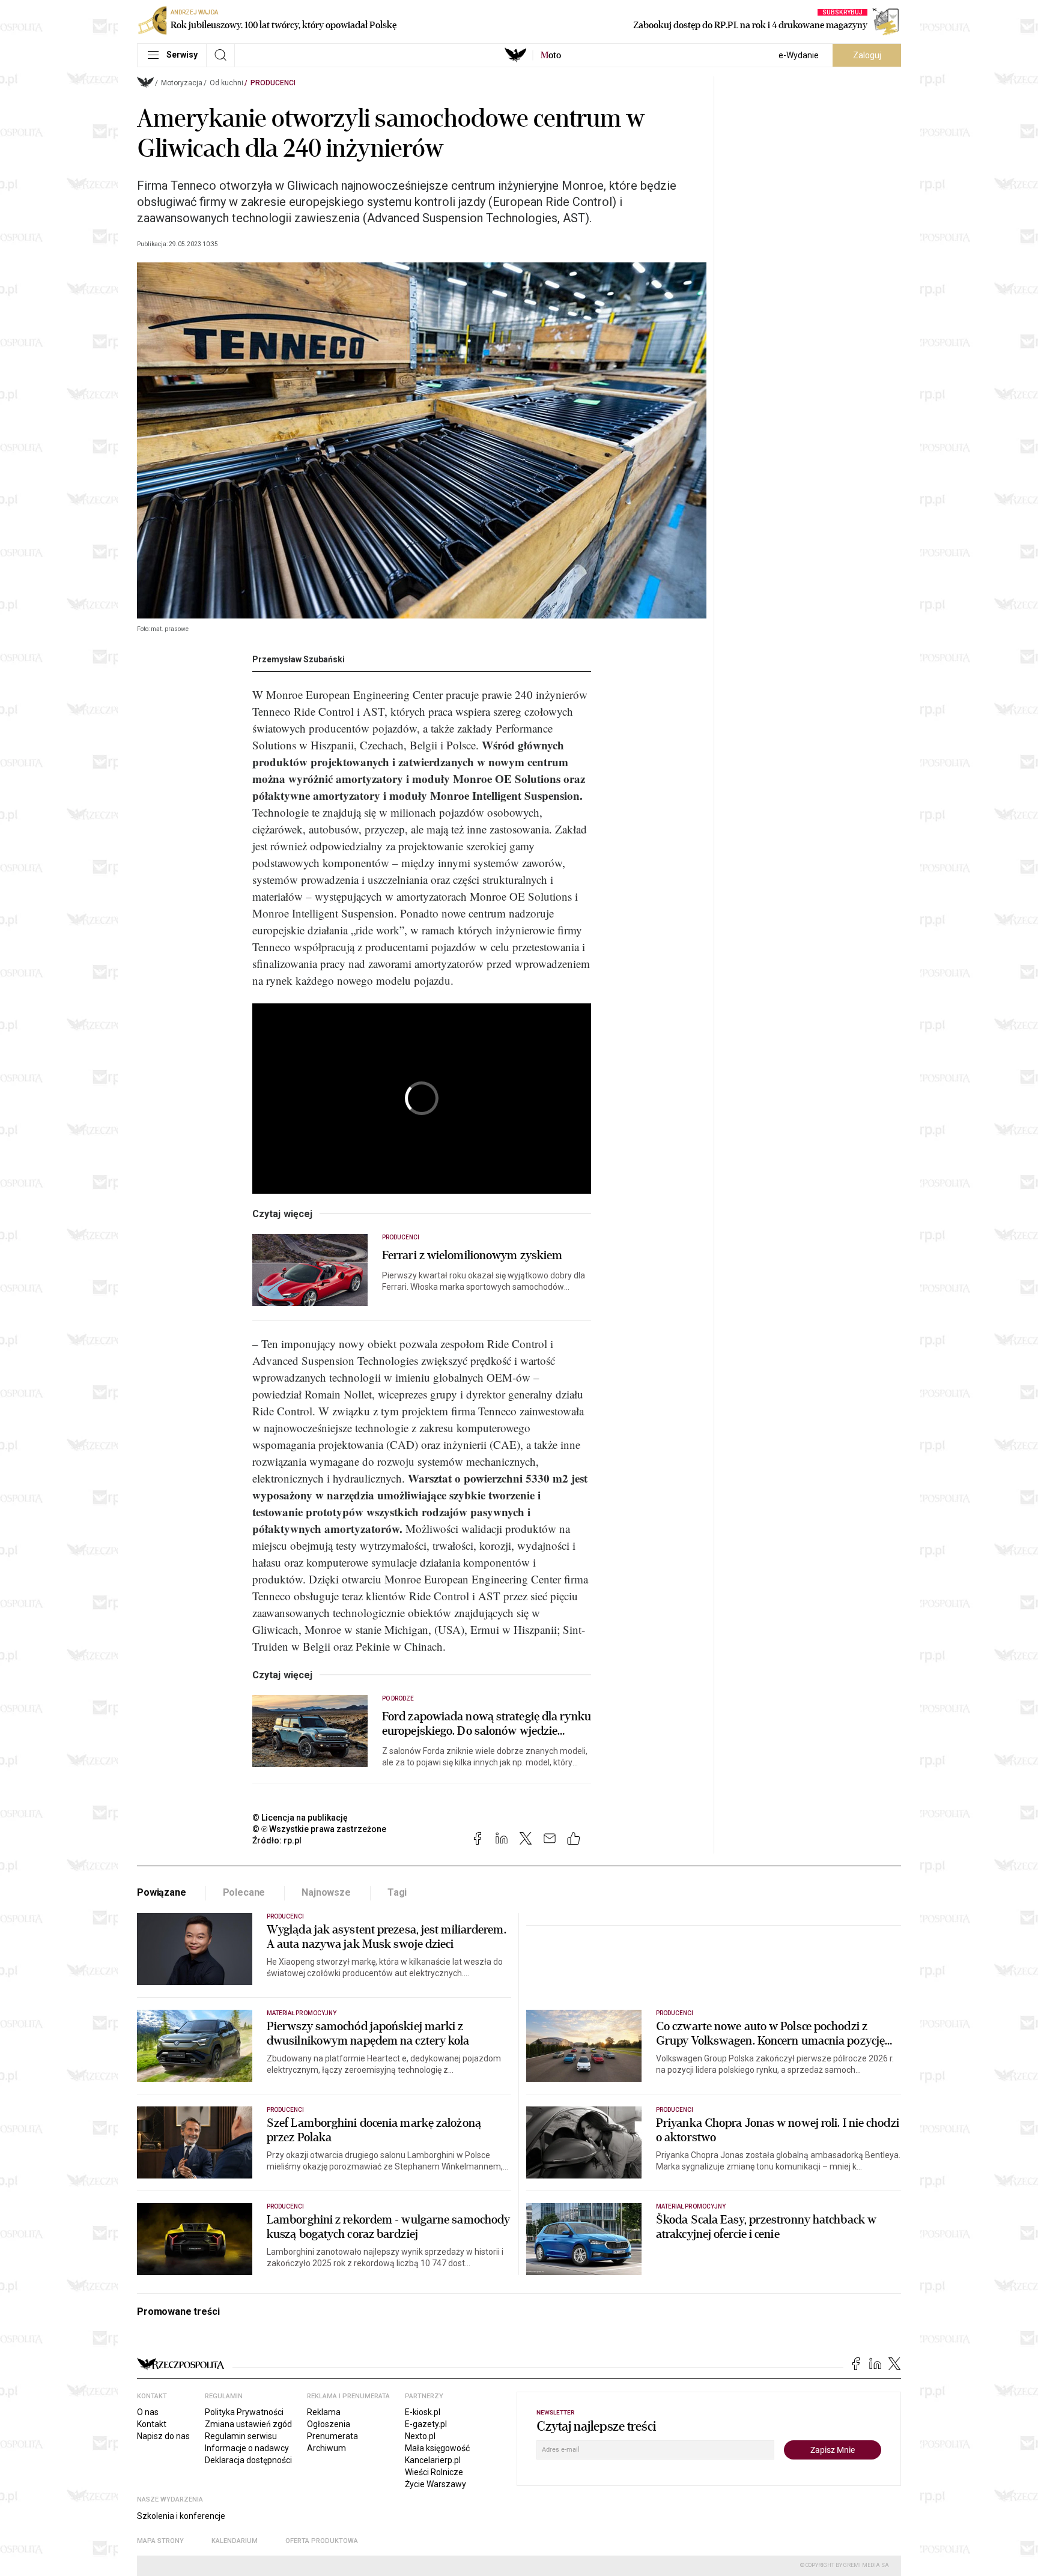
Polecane (244, 1892)
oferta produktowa (322, 2541)
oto (551, 55)
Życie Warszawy (436, 2484)
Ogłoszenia (329, 2424)
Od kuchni (226, 83)
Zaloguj (867, 55)
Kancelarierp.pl (433, 2460)
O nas (148, 2412)
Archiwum (326, 2448)
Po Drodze (398, 1698)
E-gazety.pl (426, 2424)
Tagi (397, 1892)
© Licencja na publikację (300, 1818)
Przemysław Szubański (299, 659)
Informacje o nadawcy (247, 2448)
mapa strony (160, 2541)
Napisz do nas (163, 2436)
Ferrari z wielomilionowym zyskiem (472, 1256)
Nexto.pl (420, 2436)
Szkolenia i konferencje (181, 2516)
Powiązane (162, 1892)
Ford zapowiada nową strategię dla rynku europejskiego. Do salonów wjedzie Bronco (487, 1724)
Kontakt (152, 2424)
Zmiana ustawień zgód (248, 2424)
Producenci (273, 83)
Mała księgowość (437, 2448)
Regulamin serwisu (241, 2436)
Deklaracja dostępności (248, 2460)
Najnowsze (326, 1892)
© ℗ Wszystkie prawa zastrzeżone (319, 1829)
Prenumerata (332, 2436)
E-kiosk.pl (423, 2412)
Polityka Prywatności (244, 2412)
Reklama (324, 2412)
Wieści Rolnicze (434, 2472)
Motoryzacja (182, 83)
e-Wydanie (799, 55)
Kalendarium (235, 2541)
